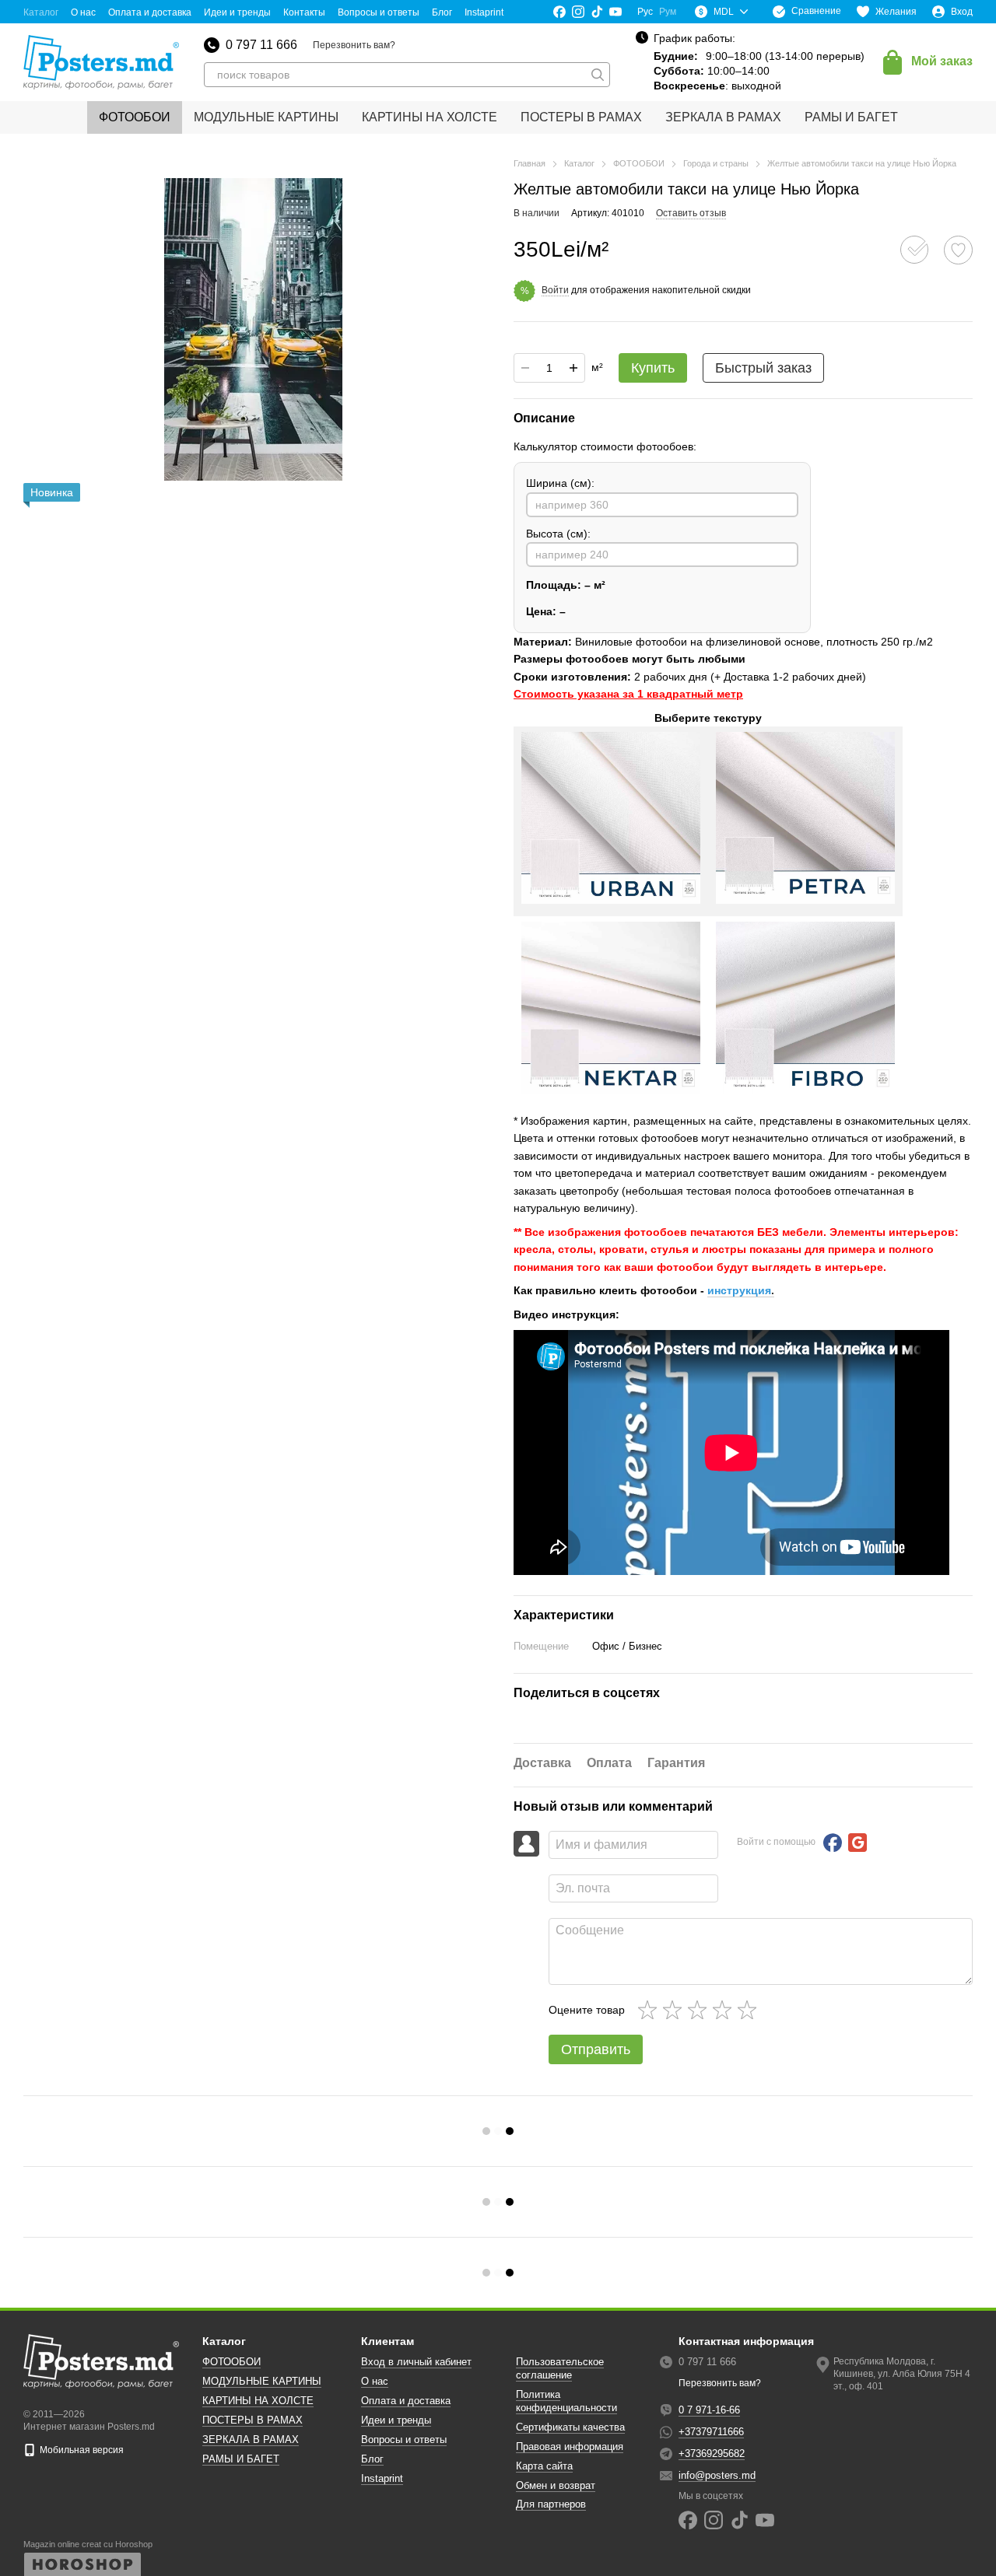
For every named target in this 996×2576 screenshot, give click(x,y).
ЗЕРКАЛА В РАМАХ (723, 117)
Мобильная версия (81, 2450)
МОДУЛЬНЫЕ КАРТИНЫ (266, 117)
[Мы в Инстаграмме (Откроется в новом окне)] (578, 12)
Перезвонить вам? (354, 45)
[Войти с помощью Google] (857, 1843)
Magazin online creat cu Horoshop (88, 2544)
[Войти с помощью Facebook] (833, 1843)
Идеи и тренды (237, 12)
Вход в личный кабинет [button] (416, 2362)
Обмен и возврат (556, 2485)
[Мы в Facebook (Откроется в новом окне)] (559, 12)
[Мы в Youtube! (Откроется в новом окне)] (615, 12)
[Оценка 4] (725, 2010)
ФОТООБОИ (135, 117)
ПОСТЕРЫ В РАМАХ (581, 117)
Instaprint (484, 12)
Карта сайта (544, 2466)
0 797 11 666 (261, 45)
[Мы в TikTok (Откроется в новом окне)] (597, 12)
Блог (442, 12)
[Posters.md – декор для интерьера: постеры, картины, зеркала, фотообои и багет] (101, 2361)
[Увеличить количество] (573, 368)
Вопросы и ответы (379, 12)
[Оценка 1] (651, 2010)
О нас (83, 12)
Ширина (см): (560, 483)
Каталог (41, 12)
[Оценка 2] (675, 2010)
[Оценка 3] (700, 2010)
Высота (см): (558, 534)
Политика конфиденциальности (566, 2401)
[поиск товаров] (598, 75)
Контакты (304, 12)
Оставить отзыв (691, 213)
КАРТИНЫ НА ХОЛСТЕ (430, 117)
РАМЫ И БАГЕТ (851, 117)
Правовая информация (570, 2446)
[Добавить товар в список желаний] (958, 250)
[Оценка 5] (750, 2010)
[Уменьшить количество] (525, 368)
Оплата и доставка (150, 12)
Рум (668, 12)
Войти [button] (555, 290)
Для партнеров (551, 2504)
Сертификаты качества (570, 2427)
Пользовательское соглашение (560, 2368)
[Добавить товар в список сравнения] (914, 250)
